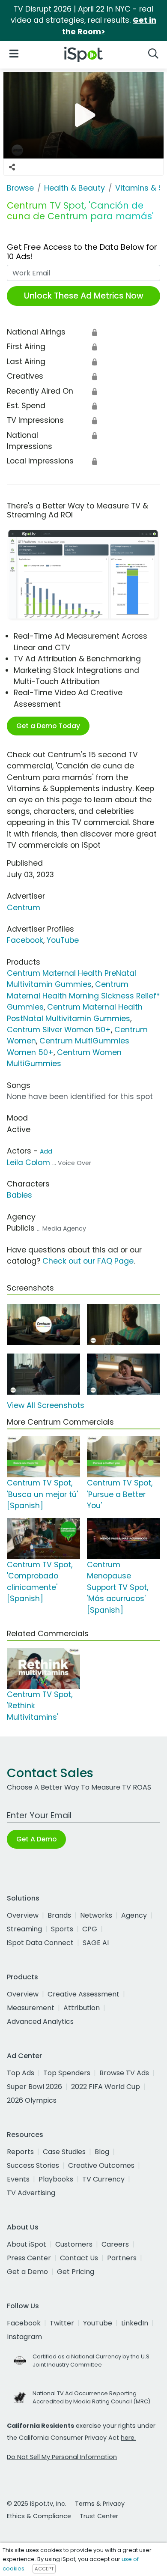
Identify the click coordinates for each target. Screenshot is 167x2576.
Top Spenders (67, 2073)
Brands (59, 1915)
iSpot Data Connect (40, 1943)
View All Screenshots (46, 1405)
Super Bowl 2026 (34, 2087)
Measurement (31, 2008)
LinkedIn (135, 2323)
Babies (19, 1195)
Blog (102, 2152)
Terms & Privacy (100, 2504)
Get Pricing (76, 2272)
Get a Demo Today (48, 726)
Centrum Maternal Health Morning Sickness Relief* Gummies (83, 996)
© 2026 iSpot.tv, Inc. (37, 2504)
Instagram (24, 2337)
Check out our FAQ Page (88, 1261)
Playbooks (56, 2179)
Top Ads (21, 2073)
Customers (74, 2244)
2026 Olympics (32, 2100)
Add (46, 1151)
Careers (115, 2244)
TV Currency (103, 2179)
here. (128, 2438)
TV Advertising (31, 2193)
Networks (96, 1915)
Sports (62, 1929)
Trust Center (99, 2516)
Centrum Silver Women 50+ (59, 1030)
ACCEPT (44, 2569)
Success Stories (33, 2165)
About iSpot (27, 2244)
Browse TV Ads (124, 2073)
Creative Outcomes (101, 2165)
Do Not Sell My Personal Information (62, 2457)
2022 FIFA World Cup (106, 2087)
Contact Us (79, 2258)
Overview (23, 1915)
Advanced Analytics (40, 2022)
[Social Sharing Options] (12, 167)
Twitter (62, 2323)
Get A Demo (36, 1839)
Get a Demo (27, 2272)
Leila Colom (28, 1162)
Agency (134, 1915)
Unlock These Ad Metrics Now (84, 296)
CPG (90, 1929)
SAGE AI (96, 1943)
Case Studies (64, 2152)
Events (18, 2179)
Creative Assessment (83, 1994)
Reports (20, 2152)
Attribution (82, 2008)
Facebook (25, 940)
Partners (122, 2258)
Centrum (24, 908)
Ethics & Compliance (39, 2516)
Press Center (29, 2258)
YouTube (63, 940)
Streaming (24, 1929)
